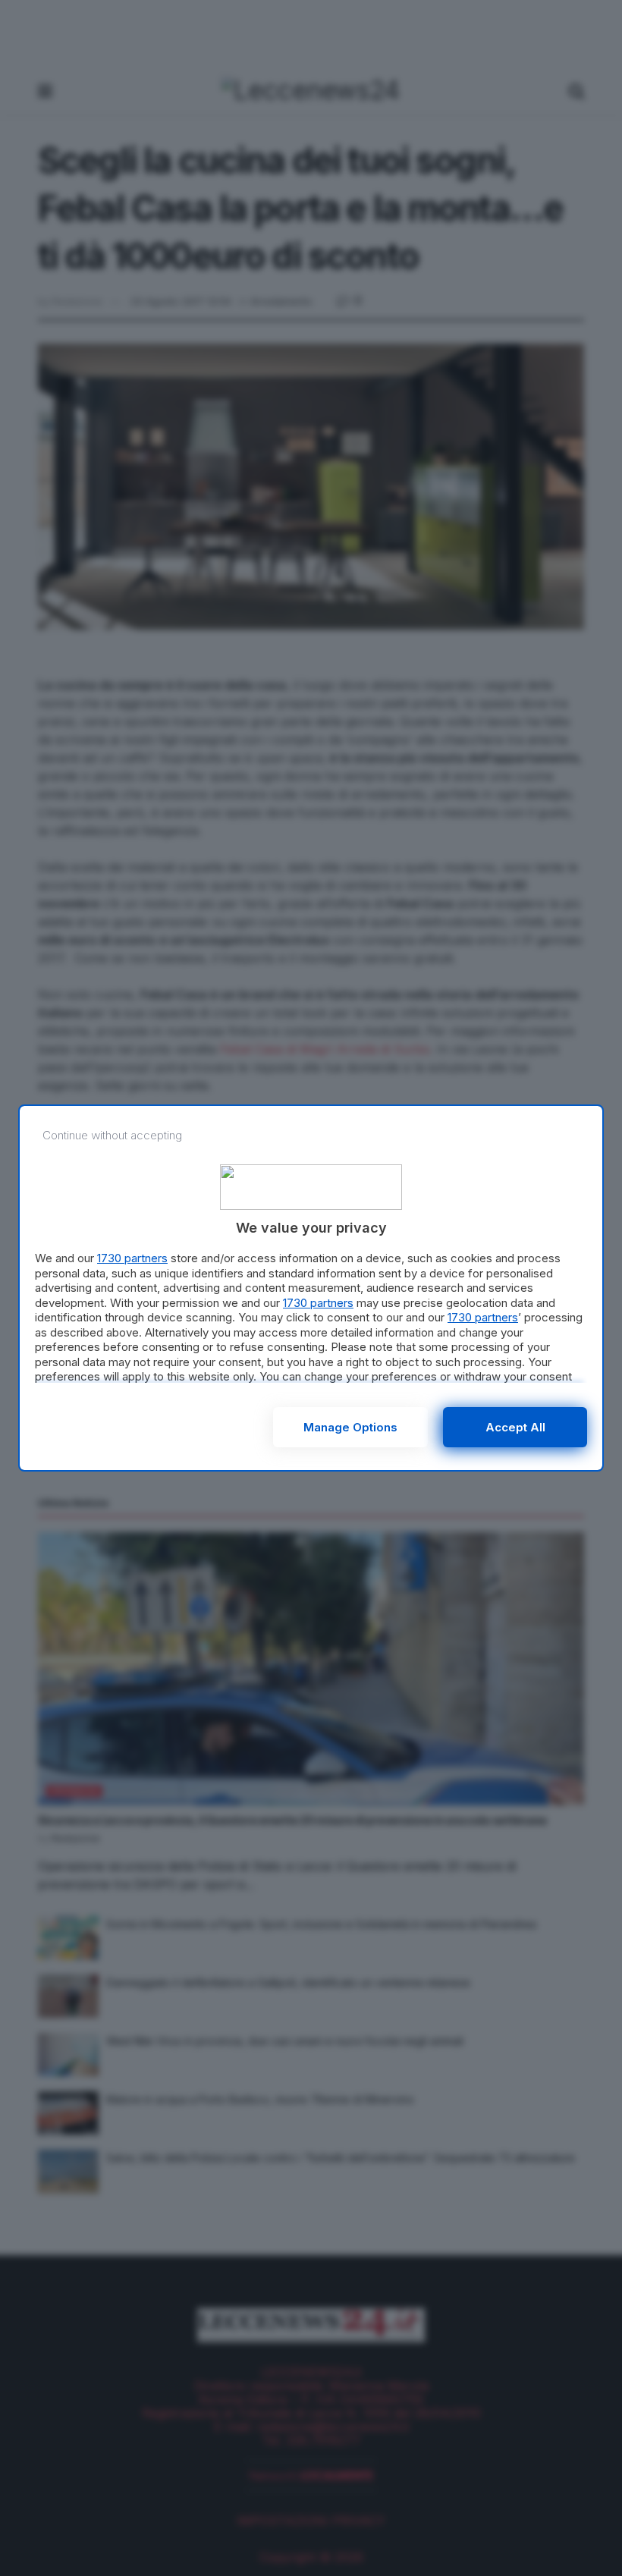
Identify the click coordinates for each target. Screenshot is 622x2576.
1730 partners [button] (132, 1258)
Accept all (515, 1427)
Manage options (350, 1427)
